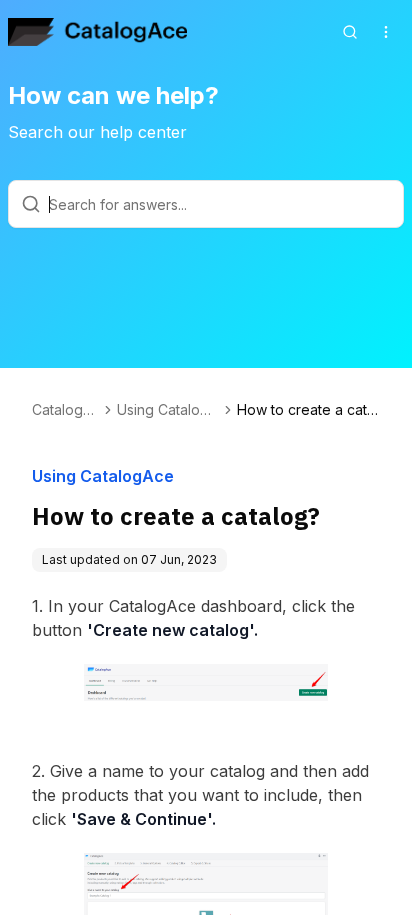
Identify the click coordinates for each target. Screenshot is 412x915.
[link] (308, 410)
